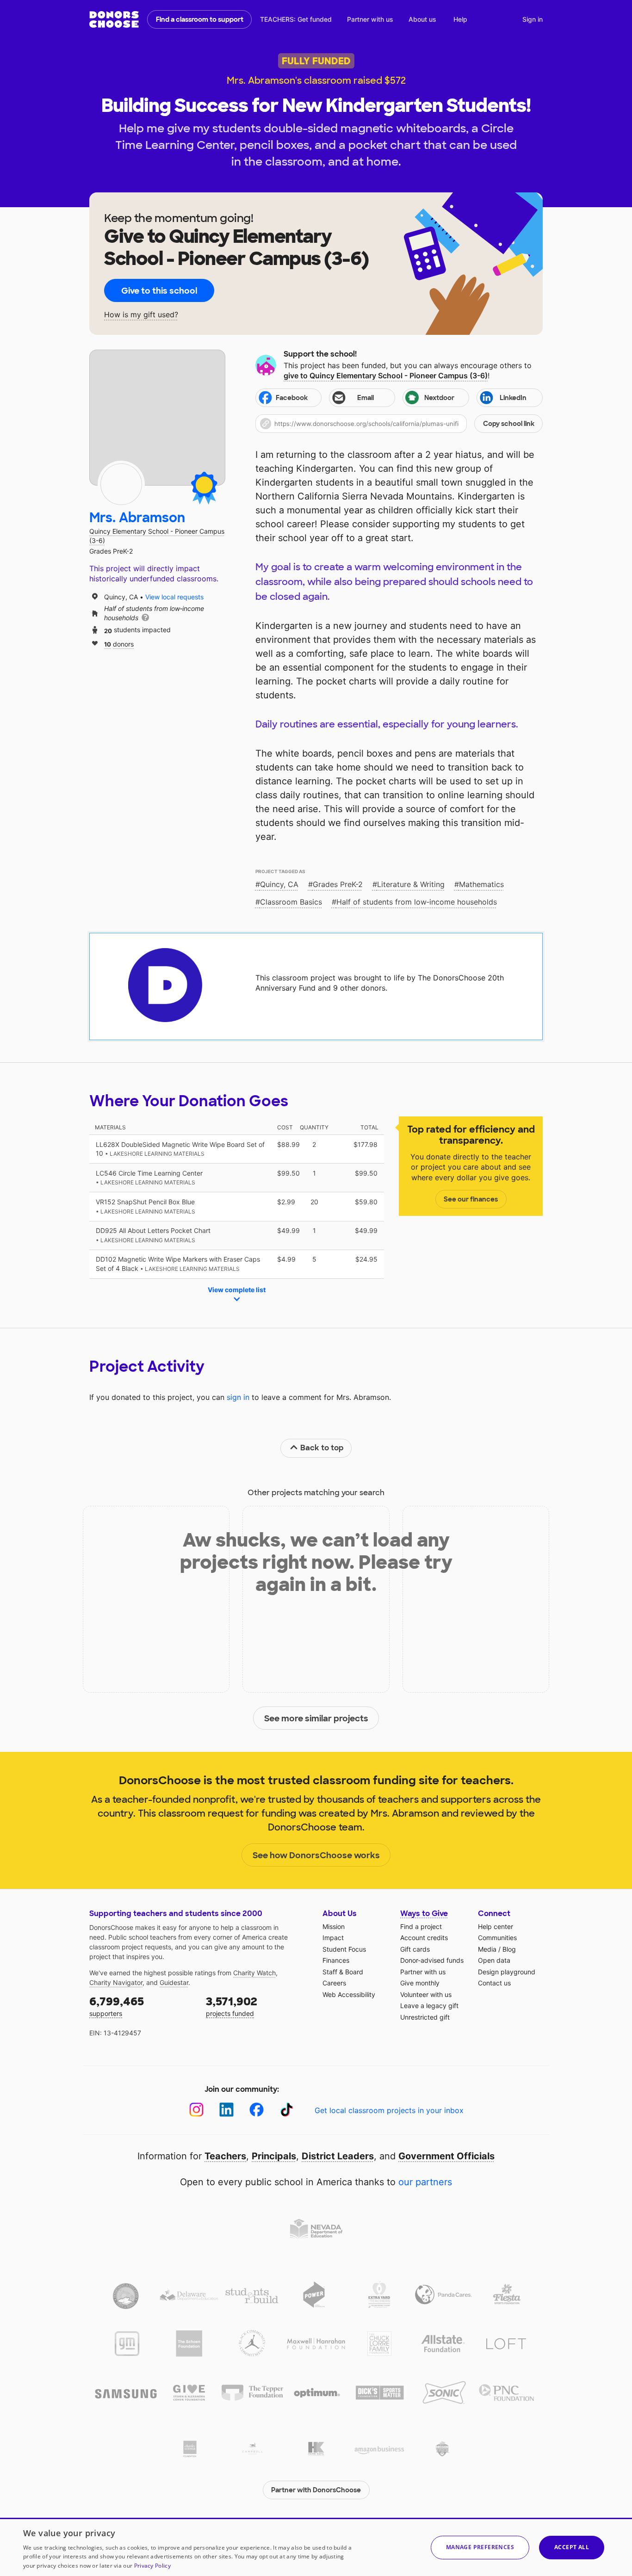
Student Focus (344, 1949)
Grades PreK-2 (338, 884)
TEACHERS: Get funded (296, 19)
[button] (399, 424)
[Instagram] (196, 2110)
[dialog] (316, 2547)
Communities (497, 1938)
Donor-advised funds (432, 1960)
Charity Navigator (116, 1982)
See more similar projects (316, 1719)
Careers (334, 1983)
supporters (117, 2006)
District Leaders (338, 2156)
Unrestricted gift (425, 2017)
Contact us (494, 1983)
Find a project (421, 1926)
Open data (494, 1960)
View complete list (237, 1290)
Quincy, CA (279, 884)
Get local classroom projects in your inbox (389, 2110)
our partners (425, 2182)
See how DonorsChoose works (316, 1855)
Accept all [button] (572, 2547)
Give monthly (420, 1983)
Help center (496, 1926)
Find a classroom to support (200, 19)
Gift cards (415, 1949)
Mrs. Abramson (137, 518)
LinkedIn (513, 398)
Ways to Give (424, 1914)
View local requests (174, 597)
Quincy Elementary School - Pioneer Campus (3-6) (157, 536)
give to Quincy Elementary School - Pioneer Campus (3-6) (386, 376)
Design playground (507, 1972)
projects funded (232, 2006)
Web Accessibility (349, 1994)
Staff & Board (343, 1972)
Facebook (292, 398)
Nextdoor (439, 398)
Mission (334, 1926)
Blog (509, 1949)
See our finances (471, 1199)
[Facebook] (257, 2110)
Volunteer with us (426, 1994)
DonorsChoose (114, 19)
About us (422, 19)
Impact (333, 1938)
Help (460, 19)
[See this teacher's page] (121, 484)
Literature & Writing (411, 884)
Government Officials (446, 2156)
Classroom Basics (291, 902)
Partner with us (370, 19)
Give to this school (159, 291)
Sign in (533, 19)
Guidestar (174, 1982)
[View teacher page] (157, 418)
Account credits (424, 1938)
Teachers (225, 2156)
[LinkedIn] (226, 2110)
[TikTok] (287, 2110)
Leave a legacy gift (429, 2006)
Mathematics (481, 884)
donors (119, 644)
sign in (238, 1397)
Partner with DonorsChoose (316, 2490)
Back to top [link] (322, 1448)
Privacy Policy (152, 2566)
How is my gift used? (141, 315)
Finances (336, 1960)
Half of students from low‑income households (417, 902)
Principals (274, 2156)
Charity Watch (254, 1973)
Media (487, 1949)
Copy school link (509, 424)
